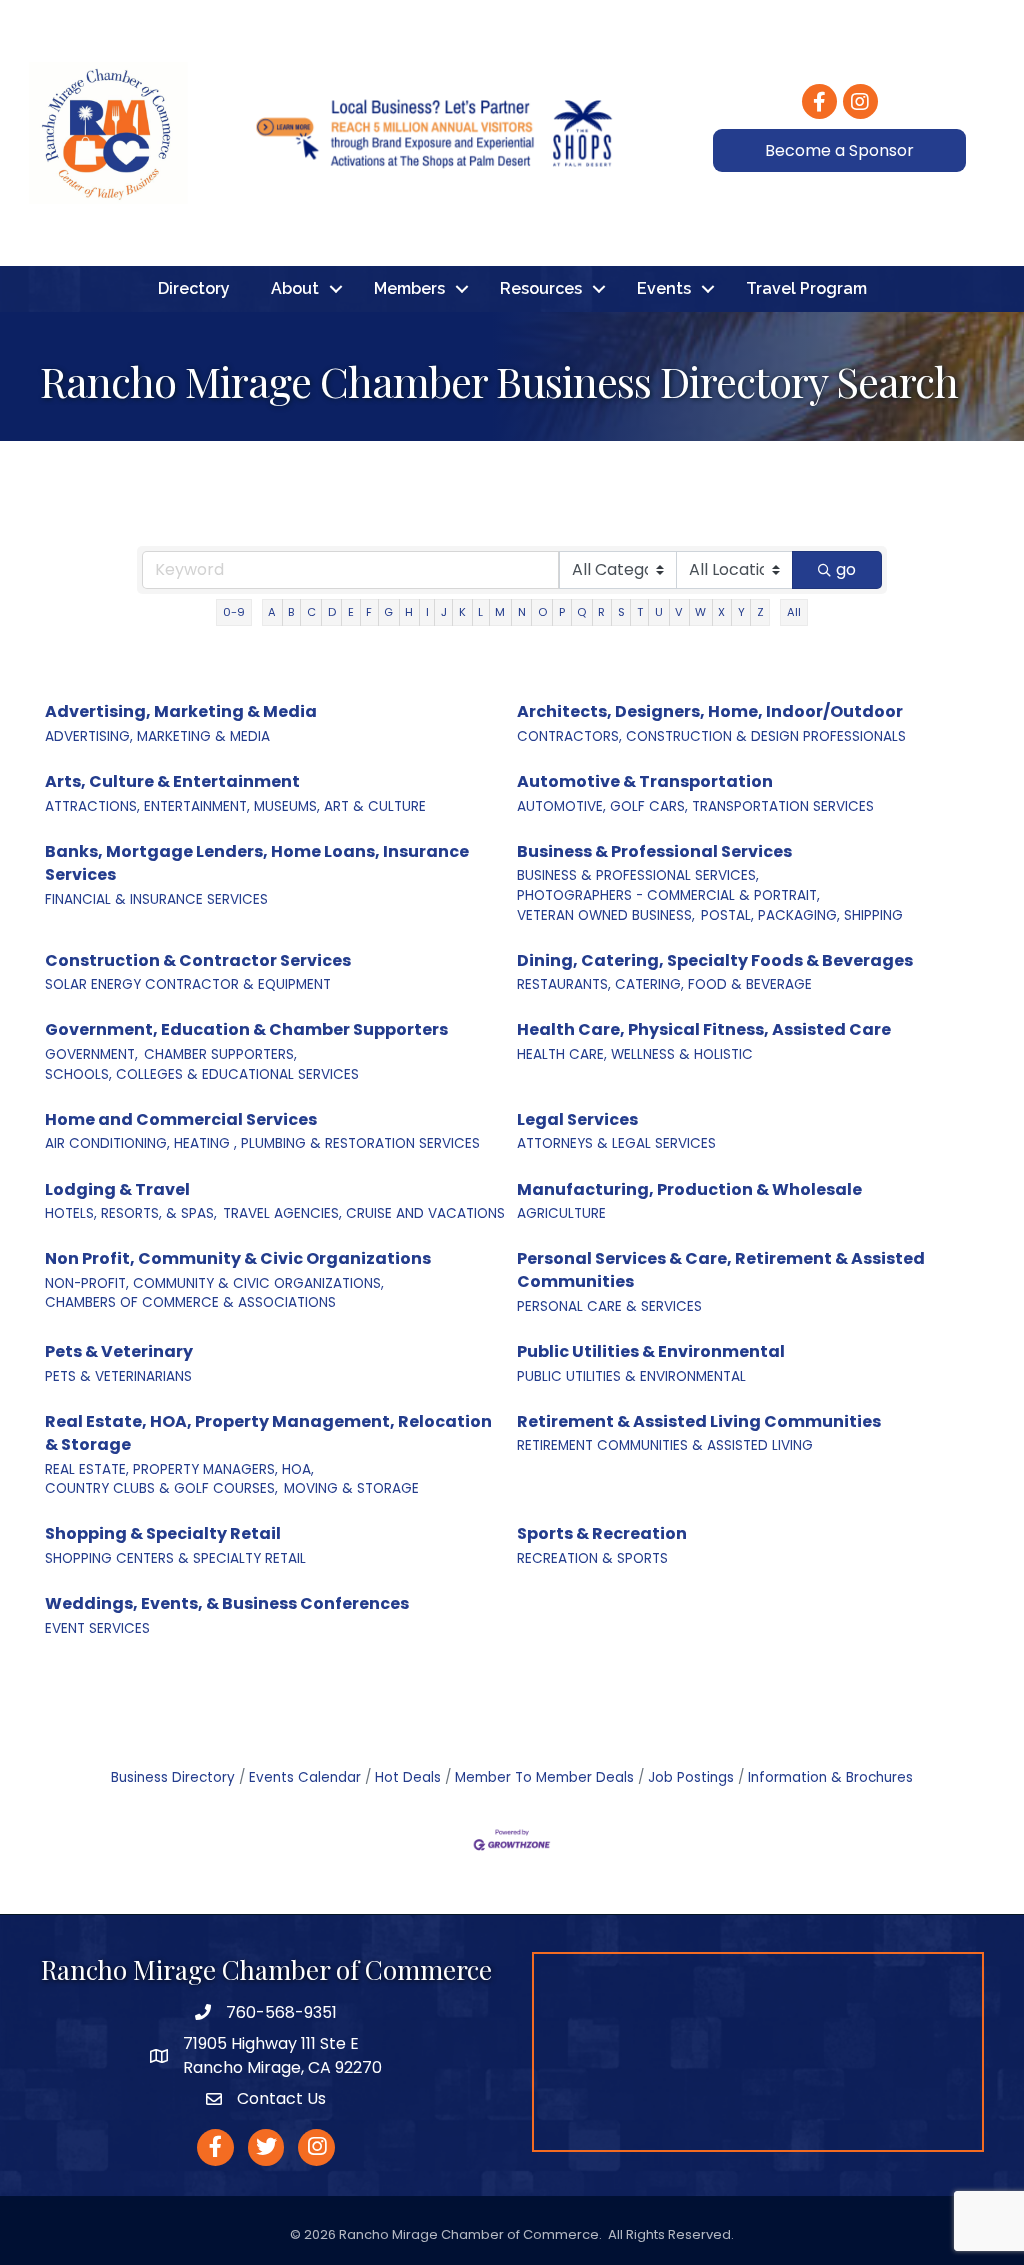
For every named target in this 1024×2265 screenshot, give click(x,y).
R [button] (601, 612)
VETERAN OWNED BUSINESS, (606, 915)
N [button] (522, 612)
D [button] (332, 612)
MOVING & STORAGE (351, 1488)
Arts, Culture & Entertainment (172, 781)
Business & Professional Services (654, 851)
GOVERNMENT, (91, 1054)
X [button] (721, 612)
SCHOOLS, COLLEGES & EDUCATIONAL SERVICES (202, 1074)
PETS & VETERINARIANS (118, 1376)
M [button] (500, 612)
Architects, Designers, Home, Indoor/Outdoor (710, 711)
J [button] (444, 612)
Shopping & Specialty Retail (163, 1533)
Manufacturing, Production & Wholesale (689, 1189)
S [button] (621, 612)
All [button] (794, 612)
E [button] (351, 612)
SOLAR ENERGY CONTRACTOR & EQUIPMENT (188, 984)
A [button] (272, 612)
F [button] (369, 612)
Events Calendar (305, 1777)
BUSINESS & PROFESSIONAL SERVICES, (638, 875)
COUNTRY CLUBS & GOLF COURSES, (161, 1488)
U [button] (659, 612)
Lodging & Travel (117, 1189)
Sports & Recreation (602, 1533)
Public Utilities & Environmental (651, 1351)
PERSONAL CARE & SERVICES (609, 1306)
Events (664, 288)
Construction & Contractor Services (198, 960)
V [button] (679, 612)
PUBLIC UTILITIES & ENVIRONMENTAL (631, 1376)
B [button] (291, 612)
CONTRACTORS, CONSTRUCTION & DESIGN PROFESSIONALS (711, 736)
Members (409, 288)
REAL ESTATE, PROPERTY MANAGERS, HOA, (179, 1469)
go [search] (846, 569)
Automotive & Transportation (645, 781)
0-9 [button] (234, 612)
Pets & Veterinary (119, 1351)
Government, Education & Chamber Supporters (246, 1029)
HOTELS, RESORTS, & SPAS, (131, 1213)
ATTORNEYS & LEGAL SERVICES (616, 1143)
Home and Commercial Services (181, 1119)
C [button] (311, 612)
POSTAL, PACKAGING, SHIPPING (802, 915)
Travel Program (806, 288)
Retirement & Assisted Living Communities (699, 1421)
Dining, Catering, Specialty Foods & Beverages (715, 960)
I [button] (427, 612)
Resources (541, 288)
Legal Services (577, 1119)
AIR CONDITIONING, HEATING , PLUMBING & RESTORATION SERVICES (262, 1143)
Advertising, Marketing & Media (181, 711)
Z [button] (760, 612)
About (295, 288)
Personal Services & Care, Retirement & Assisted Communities (721, 1270)
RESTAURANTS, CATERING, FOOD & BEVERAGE (664, 984)
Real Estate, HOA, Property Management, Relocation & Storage (268, 1433)
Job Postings (691, 1777)
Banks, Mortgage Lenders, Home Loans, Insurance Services (257, 863)
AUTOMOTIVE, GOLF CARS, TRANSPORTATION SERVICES (695, 806)
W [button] (700, 612)
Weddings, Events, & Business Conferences (227, 1603)
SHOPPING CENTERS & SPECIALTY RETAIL (175, 1558)
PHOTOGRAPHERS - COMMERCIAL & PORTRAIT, (668, 895)
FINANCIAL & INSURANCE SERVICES (156, 899)
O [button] (542, 612)
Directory (194, 288)
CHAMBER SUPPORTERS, (220, 1054)
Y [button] (741, 612)
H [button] (409, 612)
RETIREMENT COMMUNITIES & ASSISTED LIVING (665, 1445)
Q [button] (581, 612)
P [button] (562, 612)
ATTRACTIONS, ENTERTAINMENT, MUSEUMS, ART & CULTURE (235, 806)
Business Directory (173, 1777)
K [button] (462, 612)
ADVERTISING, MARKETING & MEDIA (157, 736)
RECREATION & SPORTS (592, 1558)
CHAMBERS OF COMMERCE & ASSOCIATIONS (190, 1302)
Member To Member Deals (544, 1777)
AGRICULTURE (561, 1213)
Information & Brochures (830, 1777)
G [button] (388, 612)
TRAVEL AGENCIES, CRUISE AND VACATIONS (364, 1213)
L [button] (480, 612)
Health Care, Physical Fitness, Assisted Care (704, 1029)
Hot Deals (408, 1777)
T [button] (640, 612)
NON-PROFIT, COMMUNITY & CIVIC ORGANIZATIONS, (214, 1283)
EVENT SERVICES (97, 1628)
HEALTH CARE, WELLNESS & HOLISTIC (635, 1054)
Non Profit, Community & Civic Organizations (238, 1258)
